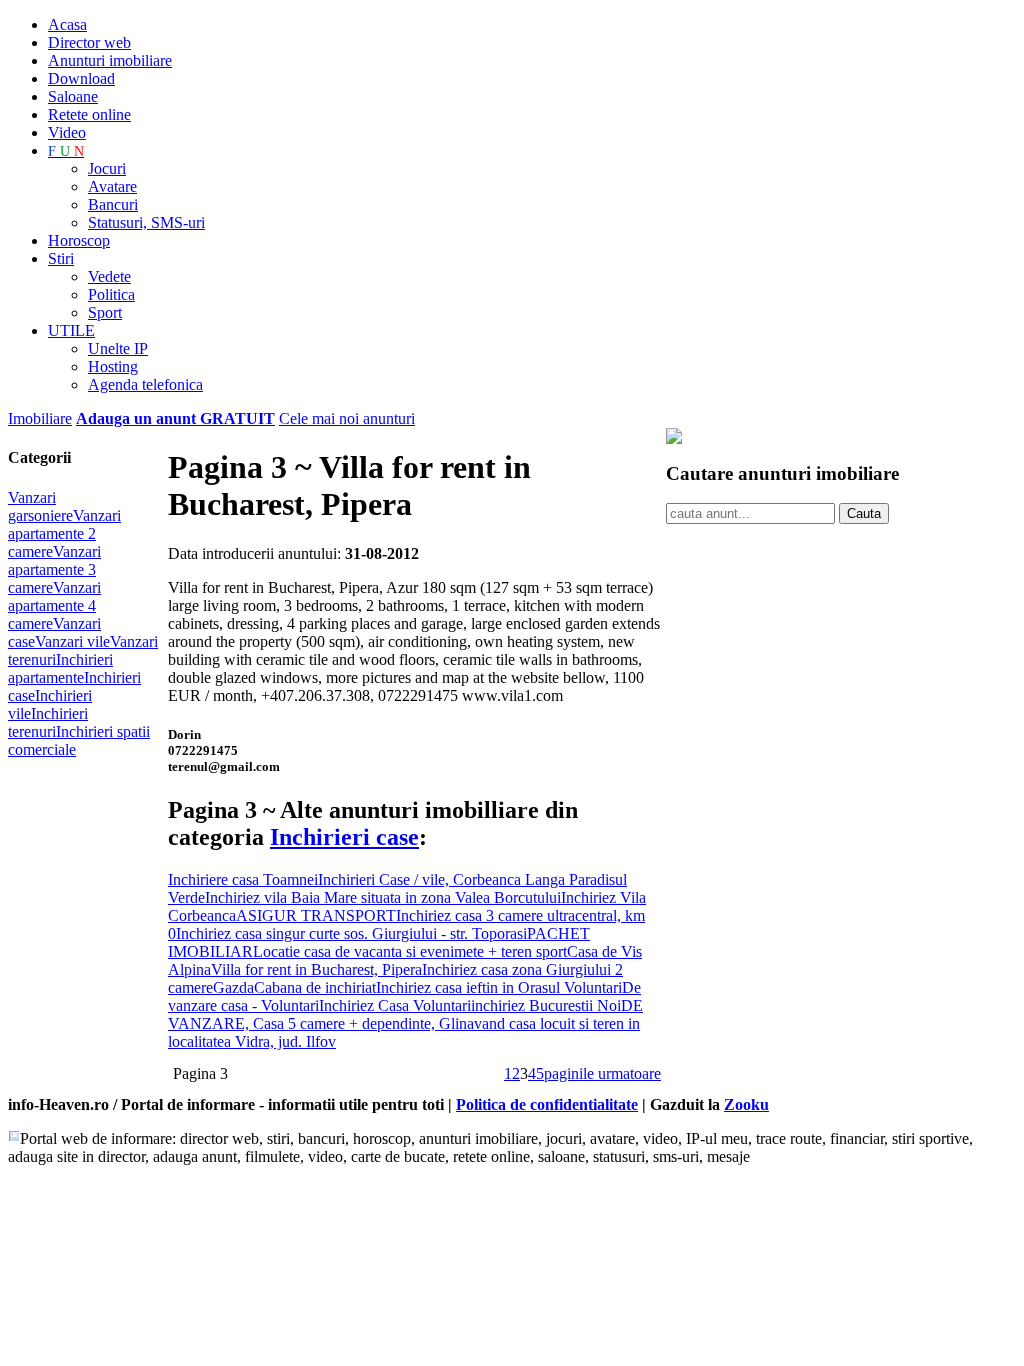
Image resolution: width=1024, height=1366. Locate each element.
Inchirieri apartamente (60, 668)
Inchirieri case (344, 837)
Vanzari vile (72, 641)
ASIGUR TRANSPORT (316, 915)
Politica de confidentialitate (547, 1104)
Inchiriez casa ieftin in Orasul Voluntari (499, 987)
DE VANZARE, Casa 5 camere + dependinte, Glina (405, 1014)
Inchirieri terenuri (48, 722)
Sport (105, 312)
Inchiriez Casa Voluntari (395, 1005)
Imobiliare (40, 418)
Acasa (67, 24)
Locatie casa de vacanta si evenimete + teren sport (410, 951)
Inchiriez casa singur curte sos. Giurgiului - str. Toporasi (351, 933)
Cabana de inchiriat (315, 987)
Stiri (61, 258)
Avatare (112, 186)
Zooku (746, 1104)
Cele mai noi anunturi (347, 418)
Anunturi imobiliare (110, 60)
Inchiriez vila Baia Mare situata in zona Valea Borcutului (383, 897)
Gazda (233, 987)
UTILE (71, 330)
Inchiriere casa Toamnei (243, 879)
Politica (111, 294)
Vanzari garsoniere (40, 506)
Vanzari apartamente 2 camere (64, 533)
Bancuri (113, 204)
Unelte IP (118, 348)
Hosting (113, 366)
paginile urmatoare (602, 1073)
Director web (89, 42)
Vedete (109, 276)
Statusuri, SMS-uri (146, 222)
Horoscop (79, 240)
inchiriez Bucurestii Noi (546, 1005)
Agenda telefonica (145, 384)
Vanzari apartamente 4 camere (54, 605)
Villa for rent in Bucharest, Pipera (316, 969)
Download (81, 78)
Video (67, 132)
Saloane (73, 96)
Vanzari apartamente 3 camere (54, 569)
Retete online (89, 114)
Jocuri (107, 168)
